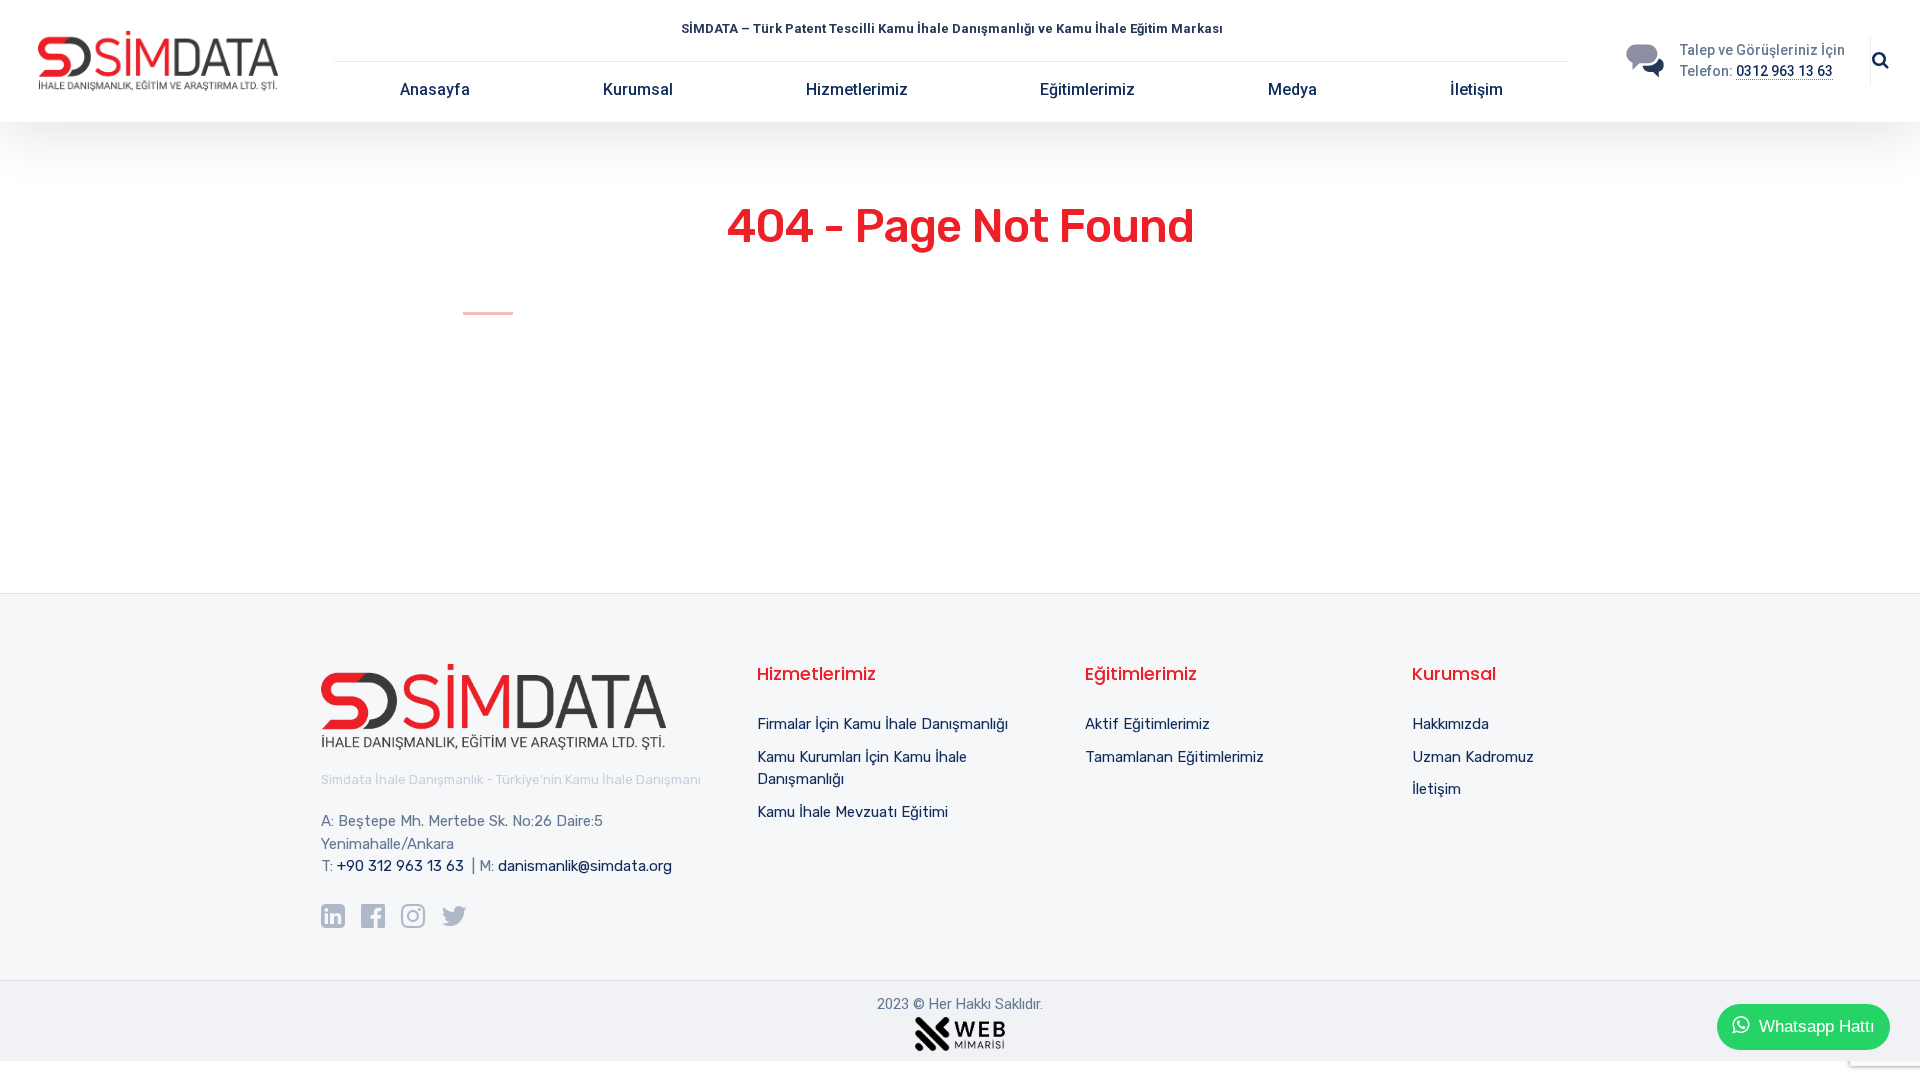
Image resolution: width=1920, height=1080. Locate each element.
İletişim (1476, 89)
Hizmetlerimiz (857, 89)
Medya (1292, 89)
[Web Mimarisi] (960, 1030)
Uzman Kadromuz (1473, 757)
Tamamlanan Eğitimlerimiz (1174, 757)
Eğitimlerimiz (1087, 89)
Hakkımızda (1450, 724)
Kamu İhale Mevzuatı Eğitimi (852, 812)
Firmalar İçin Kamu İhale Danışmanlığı (882, 724)
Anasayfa (435, 89)
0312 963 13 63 (1784, 71)
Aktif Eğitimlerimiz (1147, 724)
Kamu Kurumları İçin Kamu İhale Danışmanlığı (862, 768)
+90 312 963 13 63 (400, 866)
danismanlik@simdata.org (585, 866)
